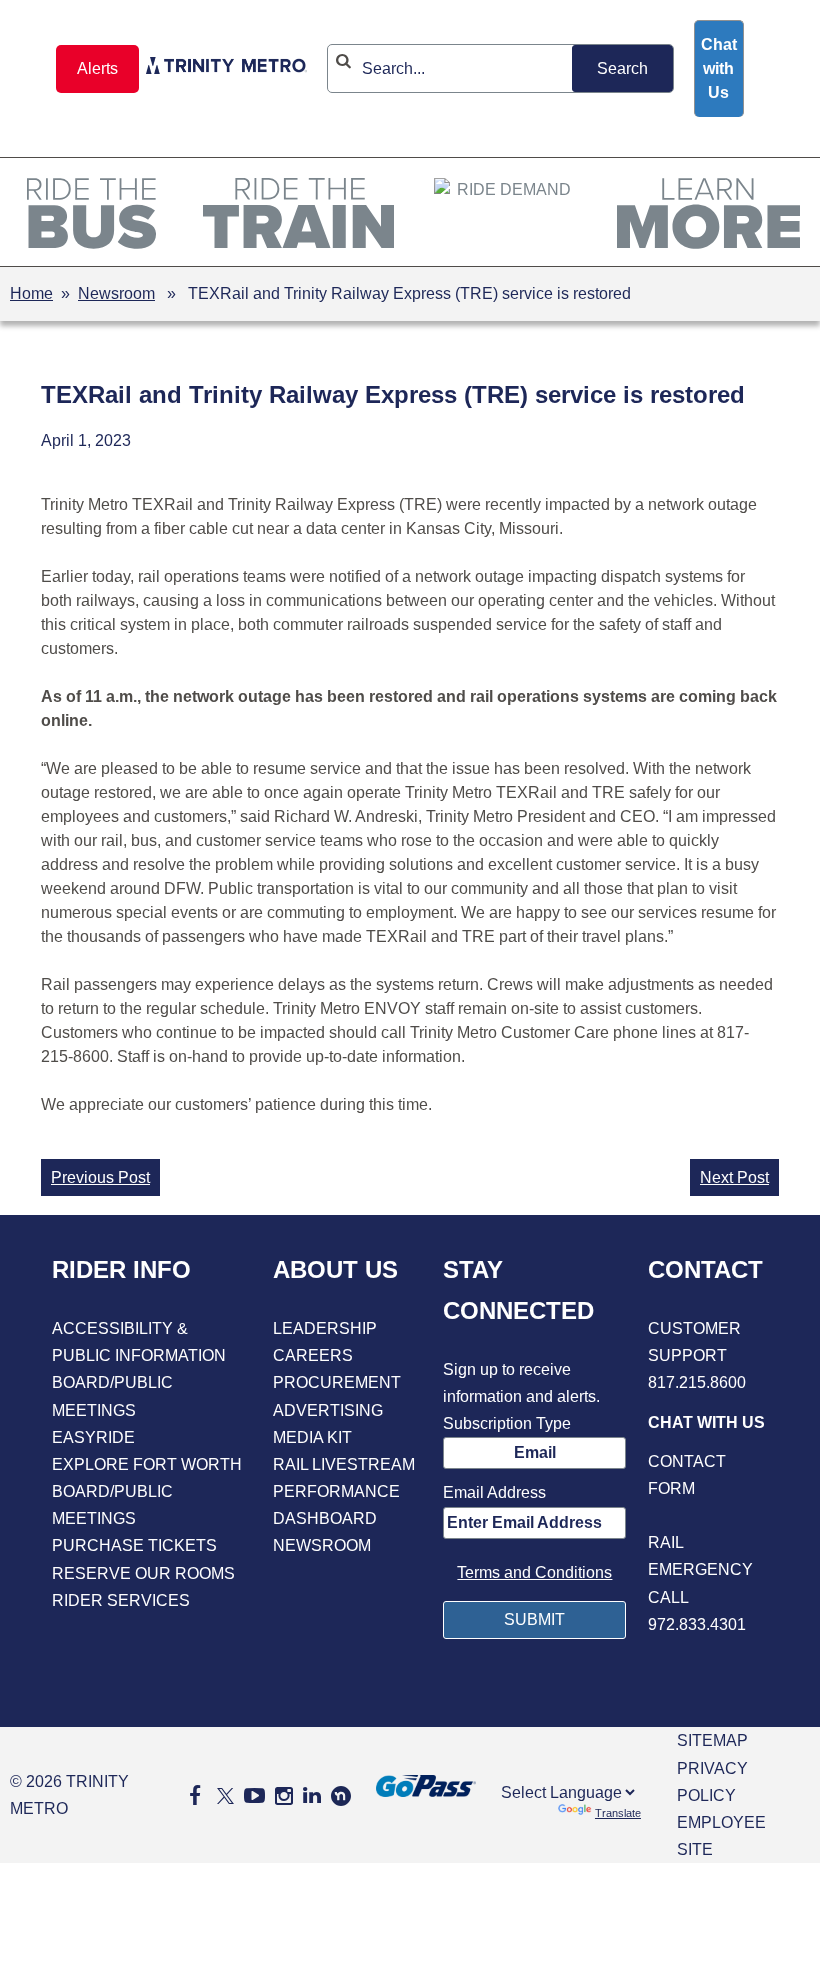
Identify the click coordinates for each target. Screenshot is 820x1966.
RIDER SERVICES (121, 1600)
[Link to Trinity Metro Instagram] (284, 1795)
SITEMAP (712, 1740)
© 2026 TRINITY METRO (69, 1795)
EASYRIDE (93, 1437)
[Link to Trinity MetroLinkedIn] (312, 1795)
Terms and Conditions (534, 1572)
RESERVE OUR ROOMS (143, 1573)
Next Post (734, 1177)
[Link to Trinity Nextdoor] (341, 1800)
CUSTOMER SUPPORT (694, 1342)
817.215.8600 (697, 1382)
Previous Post (100, 1177)
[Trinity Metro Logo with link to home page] (226, 69)
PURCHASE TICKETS (134, 1545)
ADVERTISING (328, 1410)
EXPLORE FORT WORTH (147, 1464)
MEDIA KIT (312, 1437)
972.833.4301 (697, 1624)
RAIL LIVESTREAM (344, 1464)
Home (31, 293)
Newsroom (116, 293)
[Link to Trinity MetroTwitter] (222, 1795)
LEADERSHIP (325, 1328)
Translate (618, 1813)
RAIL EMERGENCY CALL (700, 1569)
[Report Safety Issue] (708, 1515)
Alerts (97, 68)
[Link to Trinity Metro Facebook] (195, 1795)
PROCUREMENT (337, 1382)
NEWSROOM (322, 1545)
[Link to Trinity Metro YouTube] (254, 1795)
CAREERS (313, 1355)
